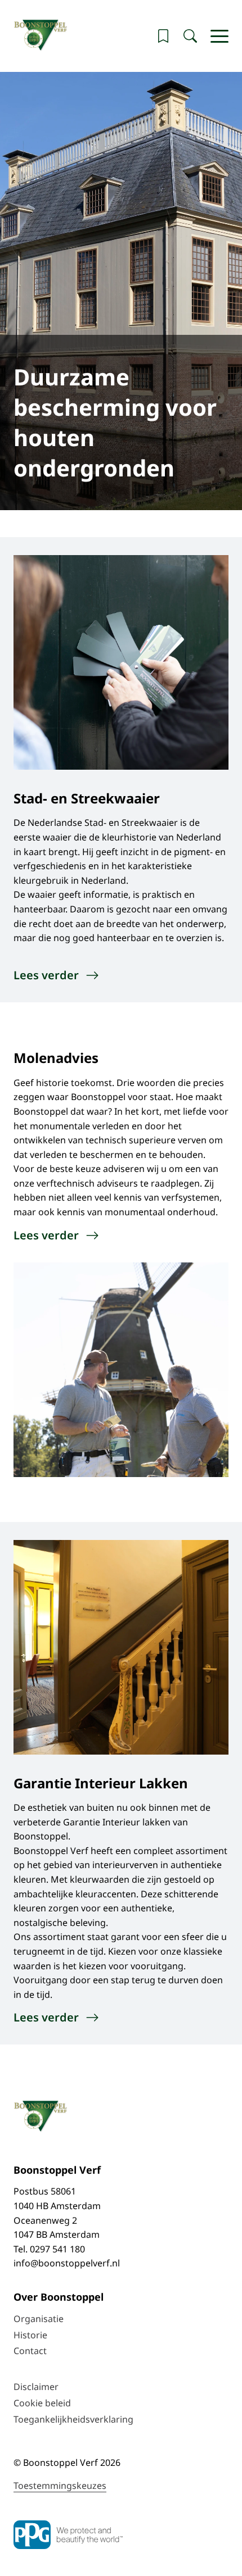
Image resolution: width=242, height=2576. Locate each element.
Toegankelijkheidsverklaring (73, 2419)
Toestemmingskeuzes (60, 2486)
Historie (30, 2335)
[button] (163, 36)
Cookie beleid (42, 2403)
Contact (30, 2351)
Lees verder (46, 975)
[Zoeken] (190, 36)
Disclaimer (36, 2387)
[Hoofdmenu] (219, 36)
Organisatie (39, 2319)
